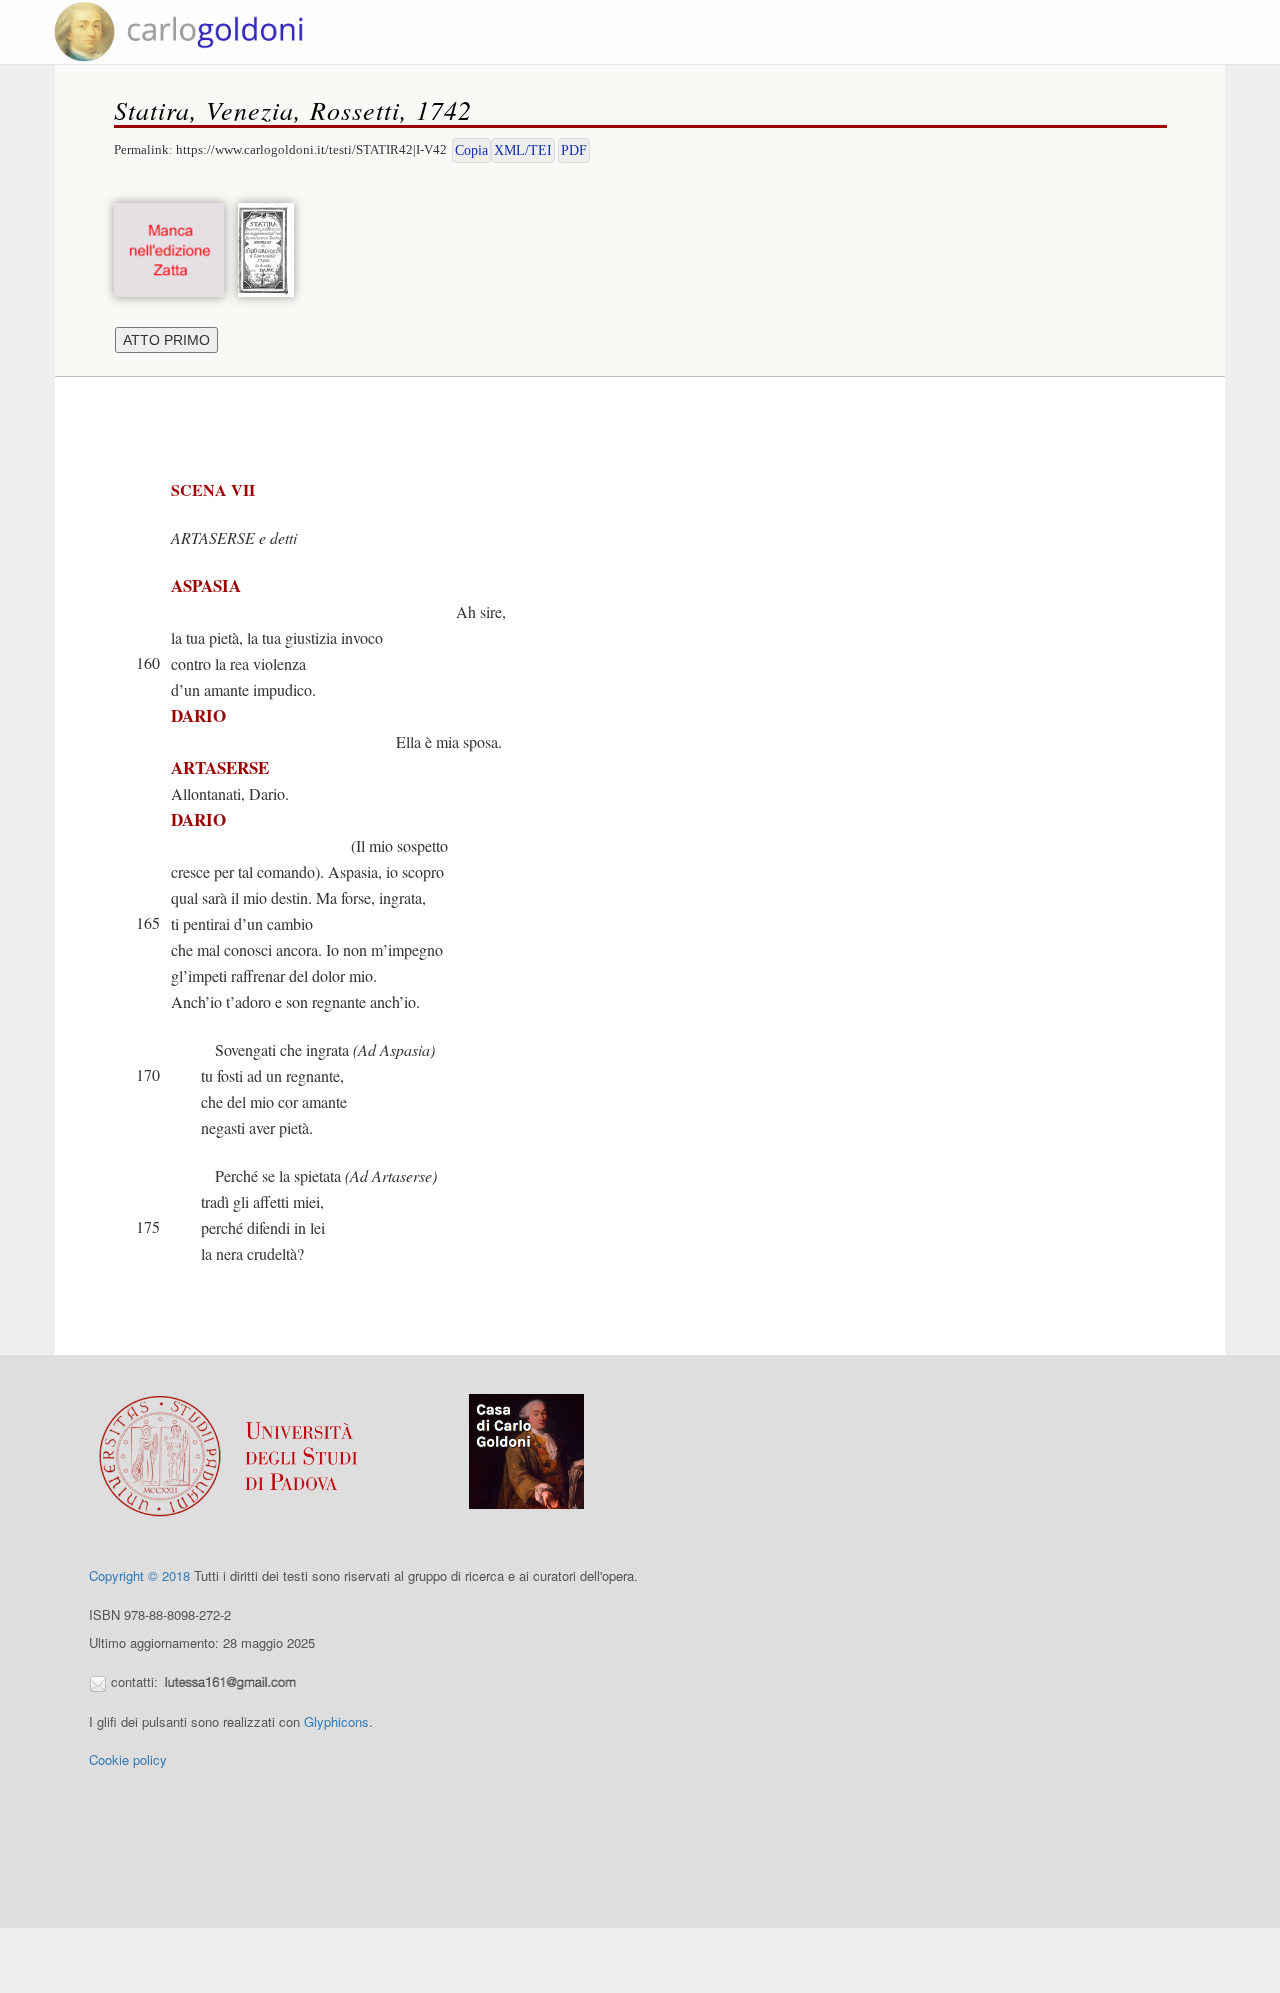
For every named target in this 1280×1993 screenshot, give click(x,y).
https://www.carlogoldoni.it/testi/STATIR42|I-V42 (311, 149)
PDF (574, 150)
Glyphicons (336, 1721)
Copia (471, 150)
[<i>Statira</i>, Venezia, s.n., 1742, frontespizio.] (271, 247)
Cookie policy (128, 1759)
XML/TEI (523, 150)
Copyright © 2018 (139, 1575)
